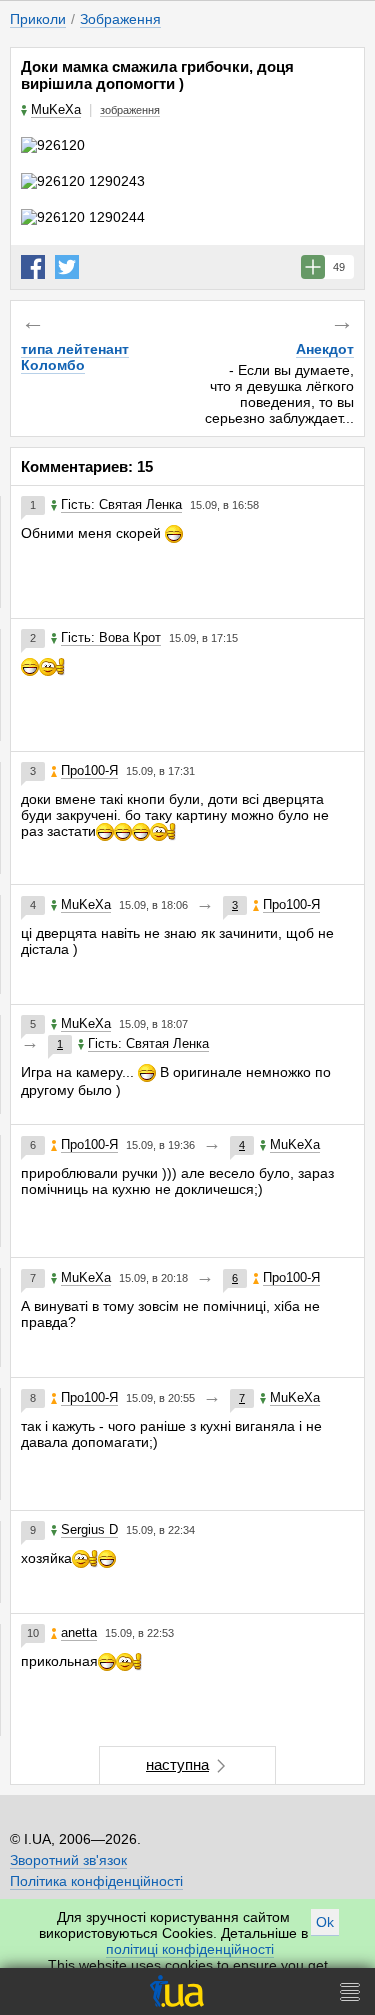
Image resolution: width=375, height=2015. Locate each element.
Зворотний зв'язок (68, 1860)
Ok (325, 1922)
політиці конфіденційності (190, 1949)
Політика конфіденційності (96, 1881)
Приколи (38, 19)
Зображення (120, 19)
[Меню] (350, 1991)
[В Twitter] (67, 267)
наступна (177, 1764)
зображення (130, 110)
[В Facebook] (33, 267)
